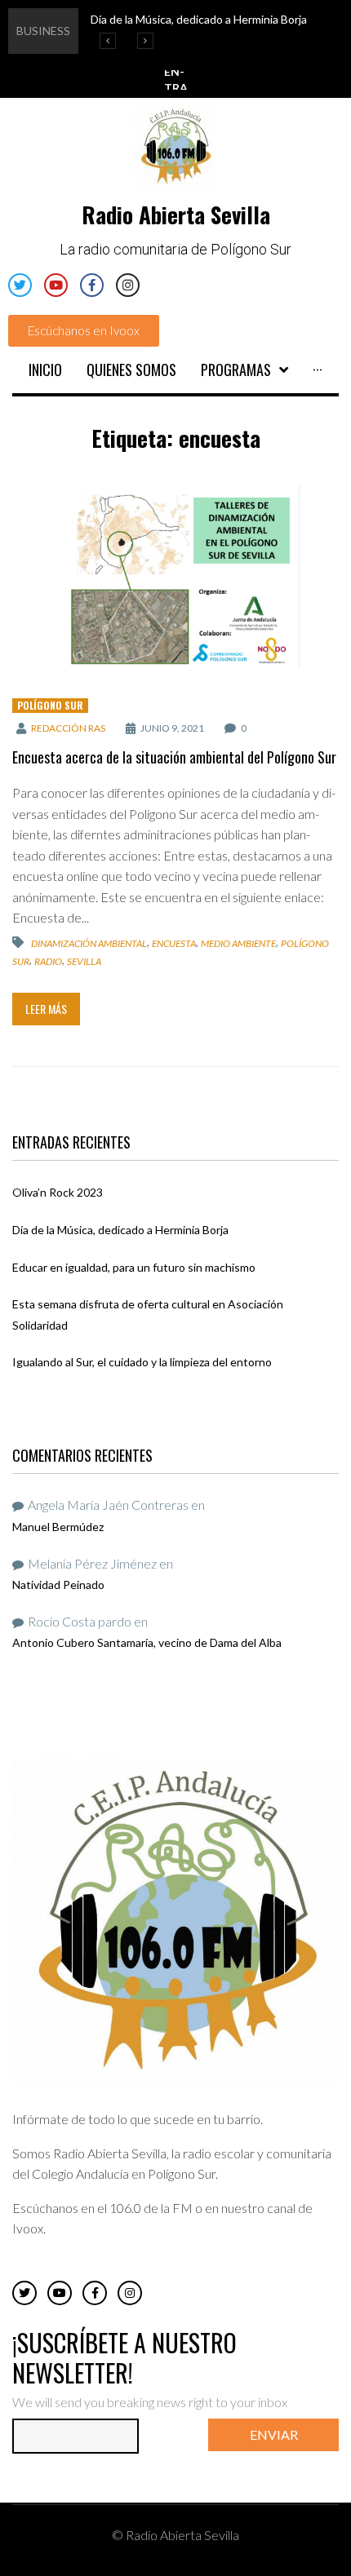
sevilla (84, 961)
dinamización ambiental (89, 943)
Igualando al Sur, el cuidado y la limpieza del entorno (142, 1362)
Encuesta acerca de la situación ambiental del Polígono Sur (174, 757)
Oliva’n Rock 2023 (58, 1192)
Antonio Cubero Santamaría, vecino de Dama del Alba (147, 1642)
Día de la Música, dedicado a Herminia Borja (120, 1230)
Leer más (46, 1009)
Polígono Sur (50, 705)
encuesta (174, 943)
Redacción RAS (68, 728)
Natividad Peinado (58, 1585)
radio (48, 961)
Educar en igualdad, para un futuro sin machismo (134, 1267)
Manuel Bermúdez (58, 1527)
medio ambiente (238, 943)
